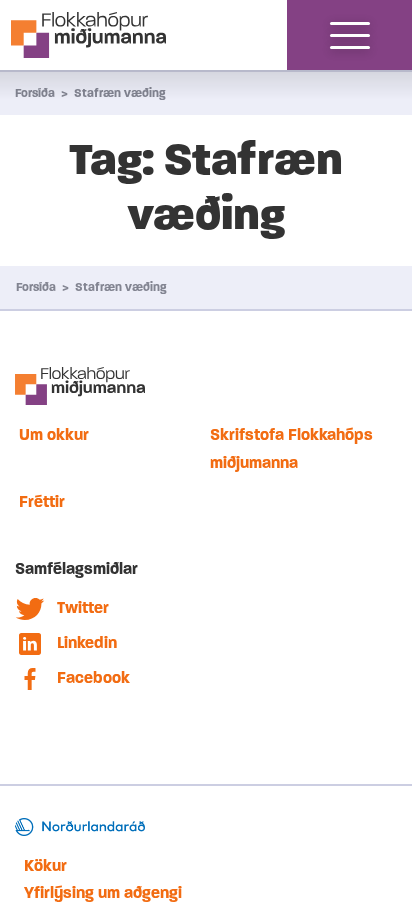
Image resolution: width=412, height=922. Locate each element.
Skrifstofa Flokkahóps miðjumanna (291, 448)
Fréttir (42, 501)
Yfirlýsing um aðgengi (103, 892)
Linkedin (87, 642)
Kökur (45, 865)
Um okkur (54, 434)
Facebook (93, 677)
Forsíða (35, 93)
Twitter (83, 607)
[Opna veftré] (350, 35)
